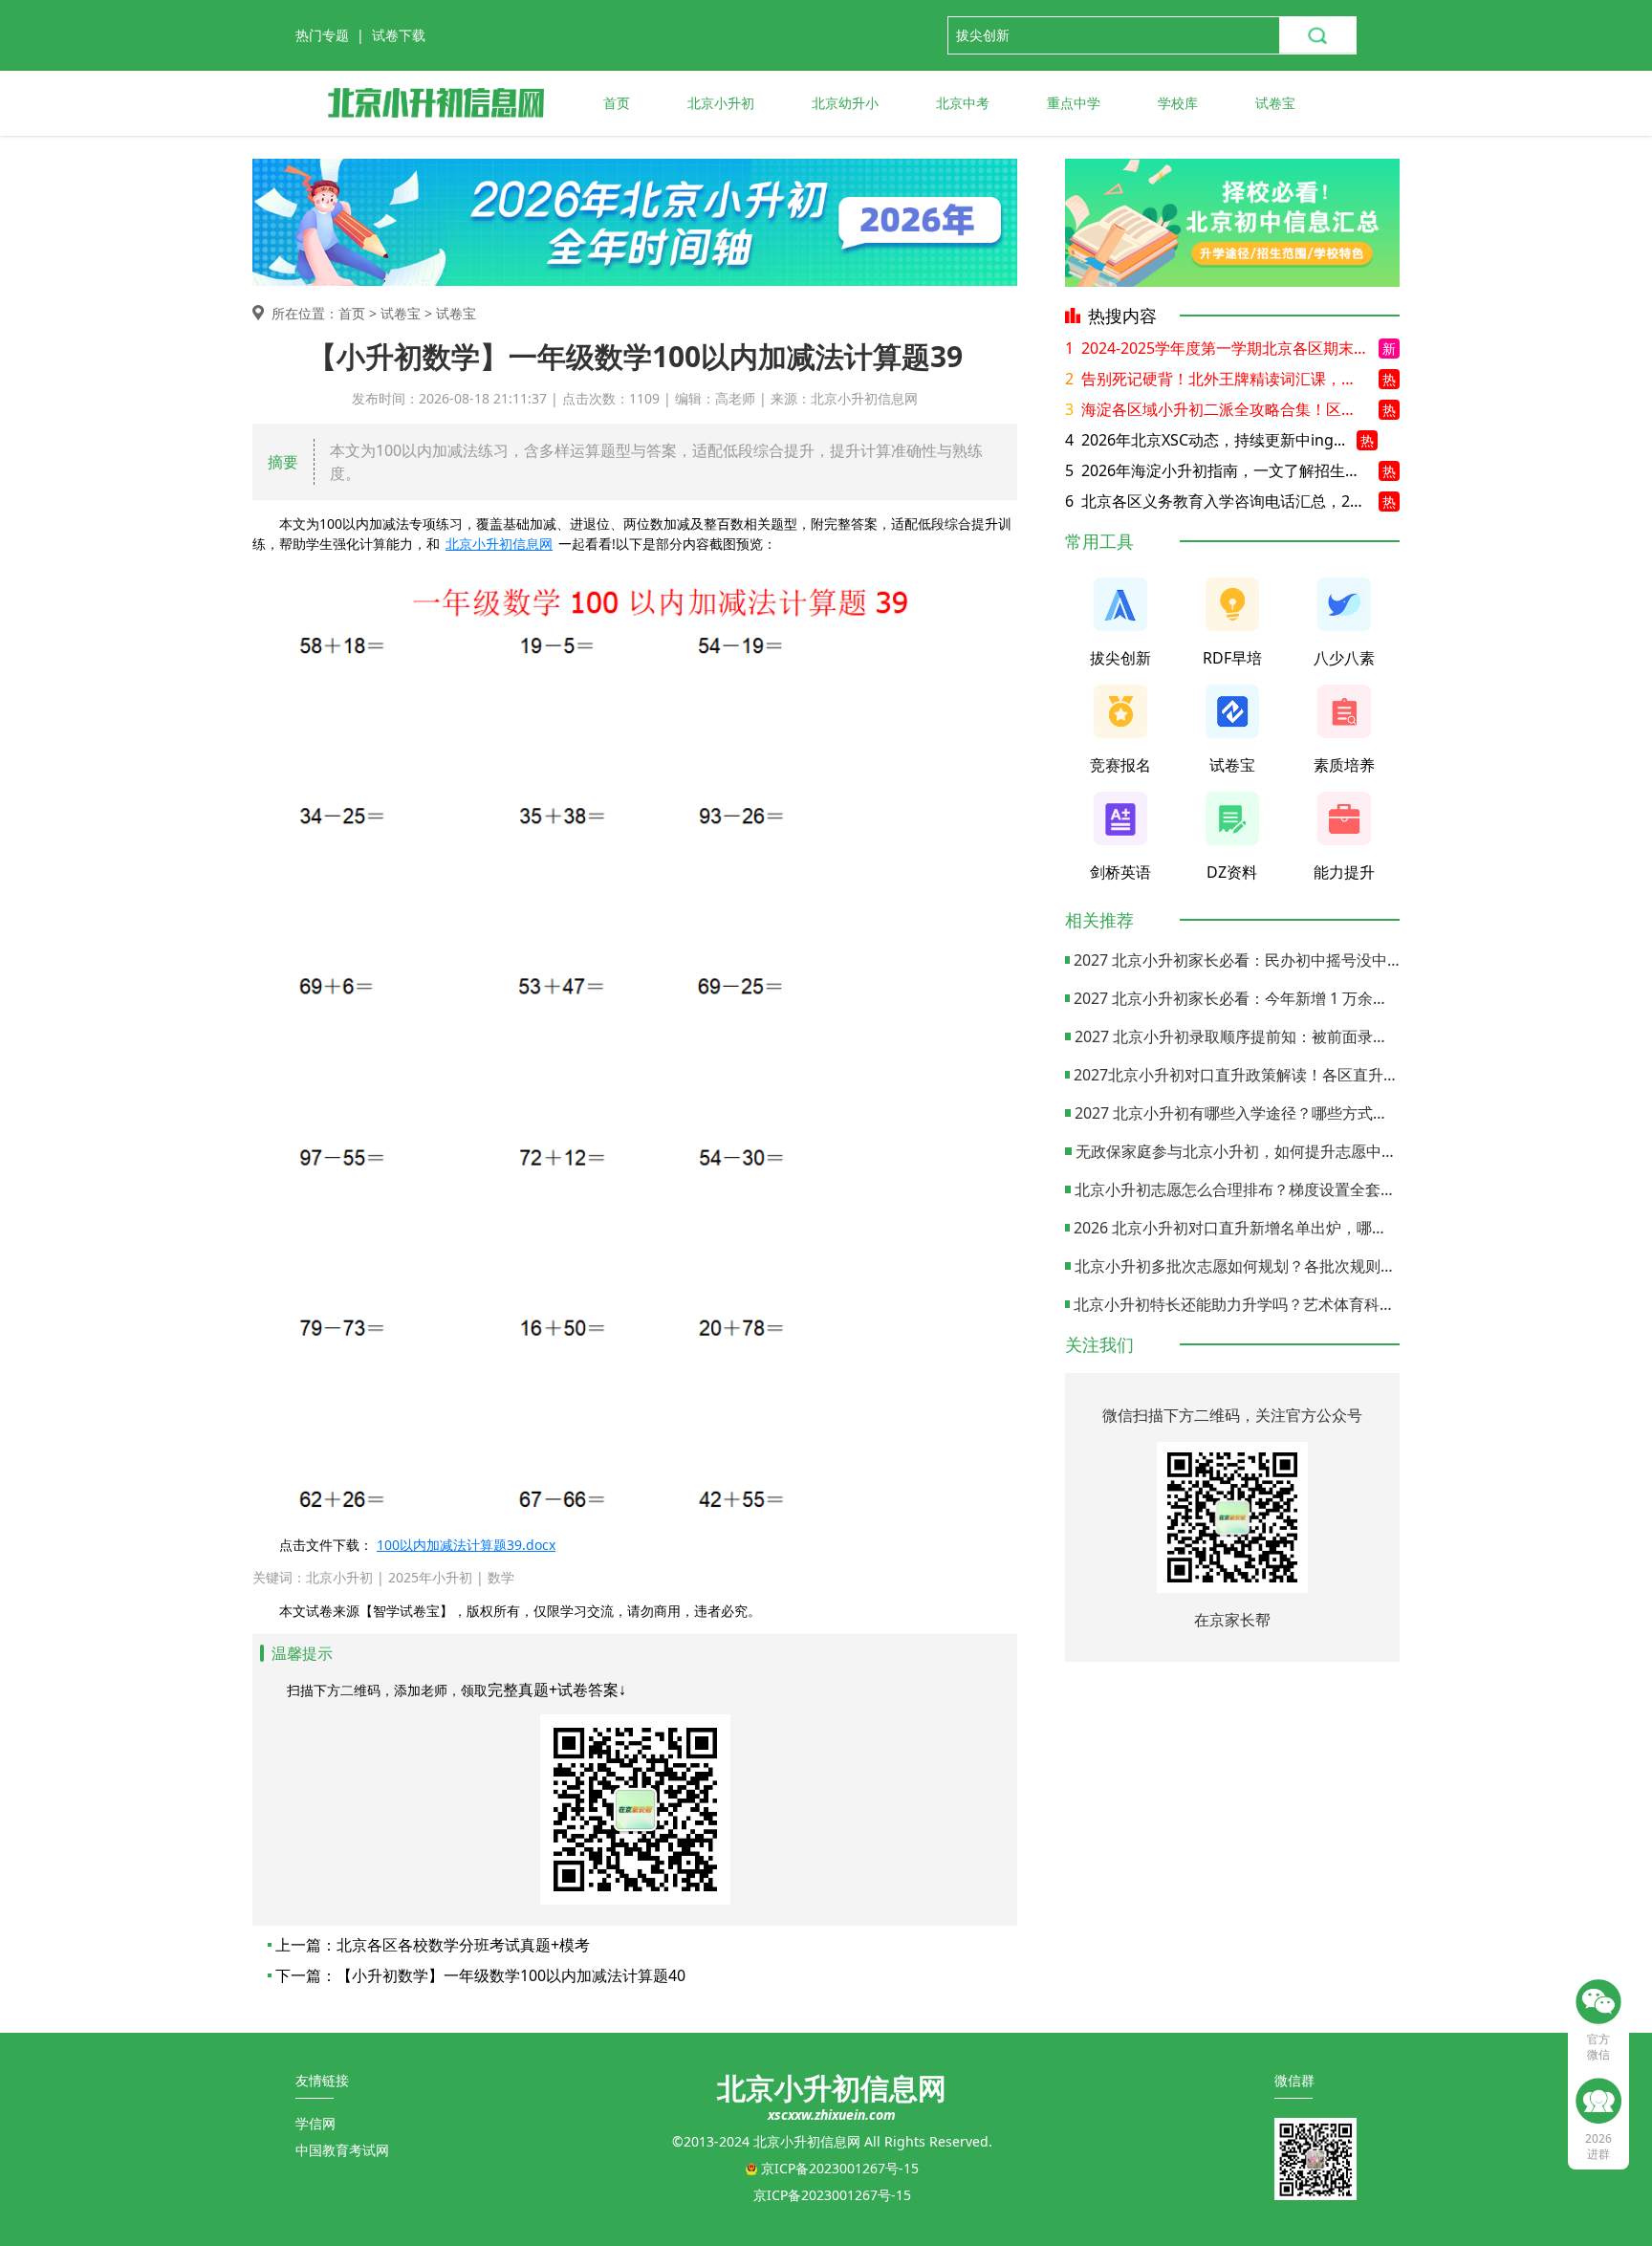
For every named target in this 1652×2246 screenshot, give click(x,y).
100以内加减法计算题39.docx (466, 1545)
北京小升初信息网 (499, 544)
